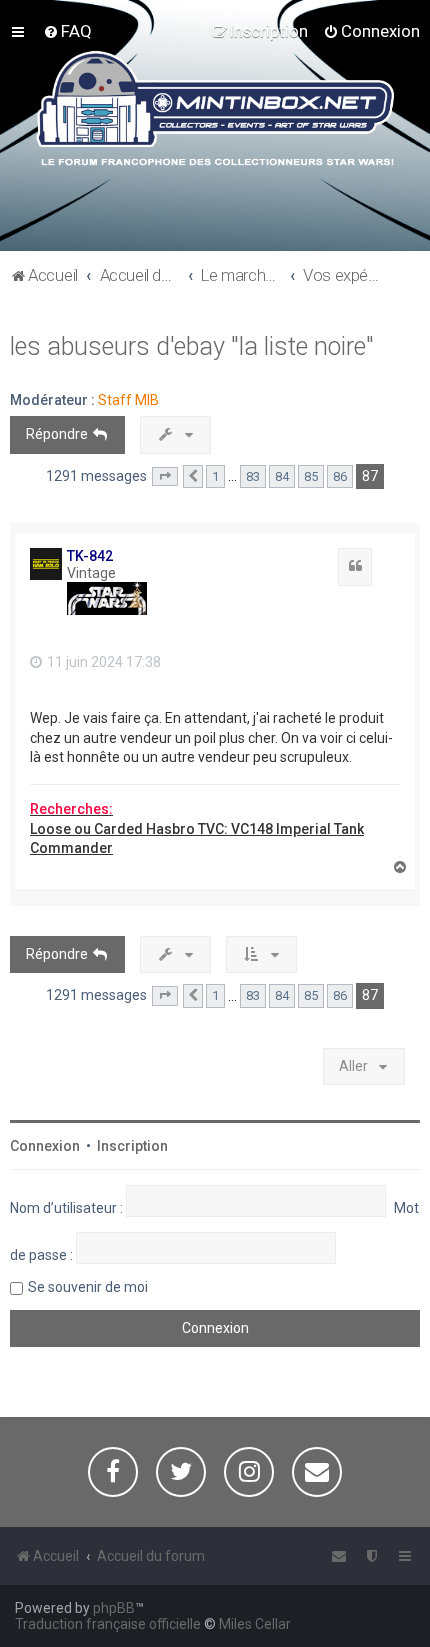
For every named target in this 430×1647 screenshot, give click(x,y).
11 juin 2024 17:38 (102, 662)
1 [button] (215, 476)
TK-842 (90, 556)
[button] (165, 477)
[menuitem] (67, 31)
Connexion (45, 1146)
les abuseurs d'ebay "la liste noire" (192, 346)
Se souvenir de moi (88, 1287)
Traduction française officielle (108, 1624)
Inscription (132, 1146)
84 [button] (282, 476)
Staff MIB (128, 400)
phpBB (114, 1608)
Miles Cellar (255, 1624)
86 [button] (340, 476)
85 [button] (311, 476)
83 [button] (253, 476)
